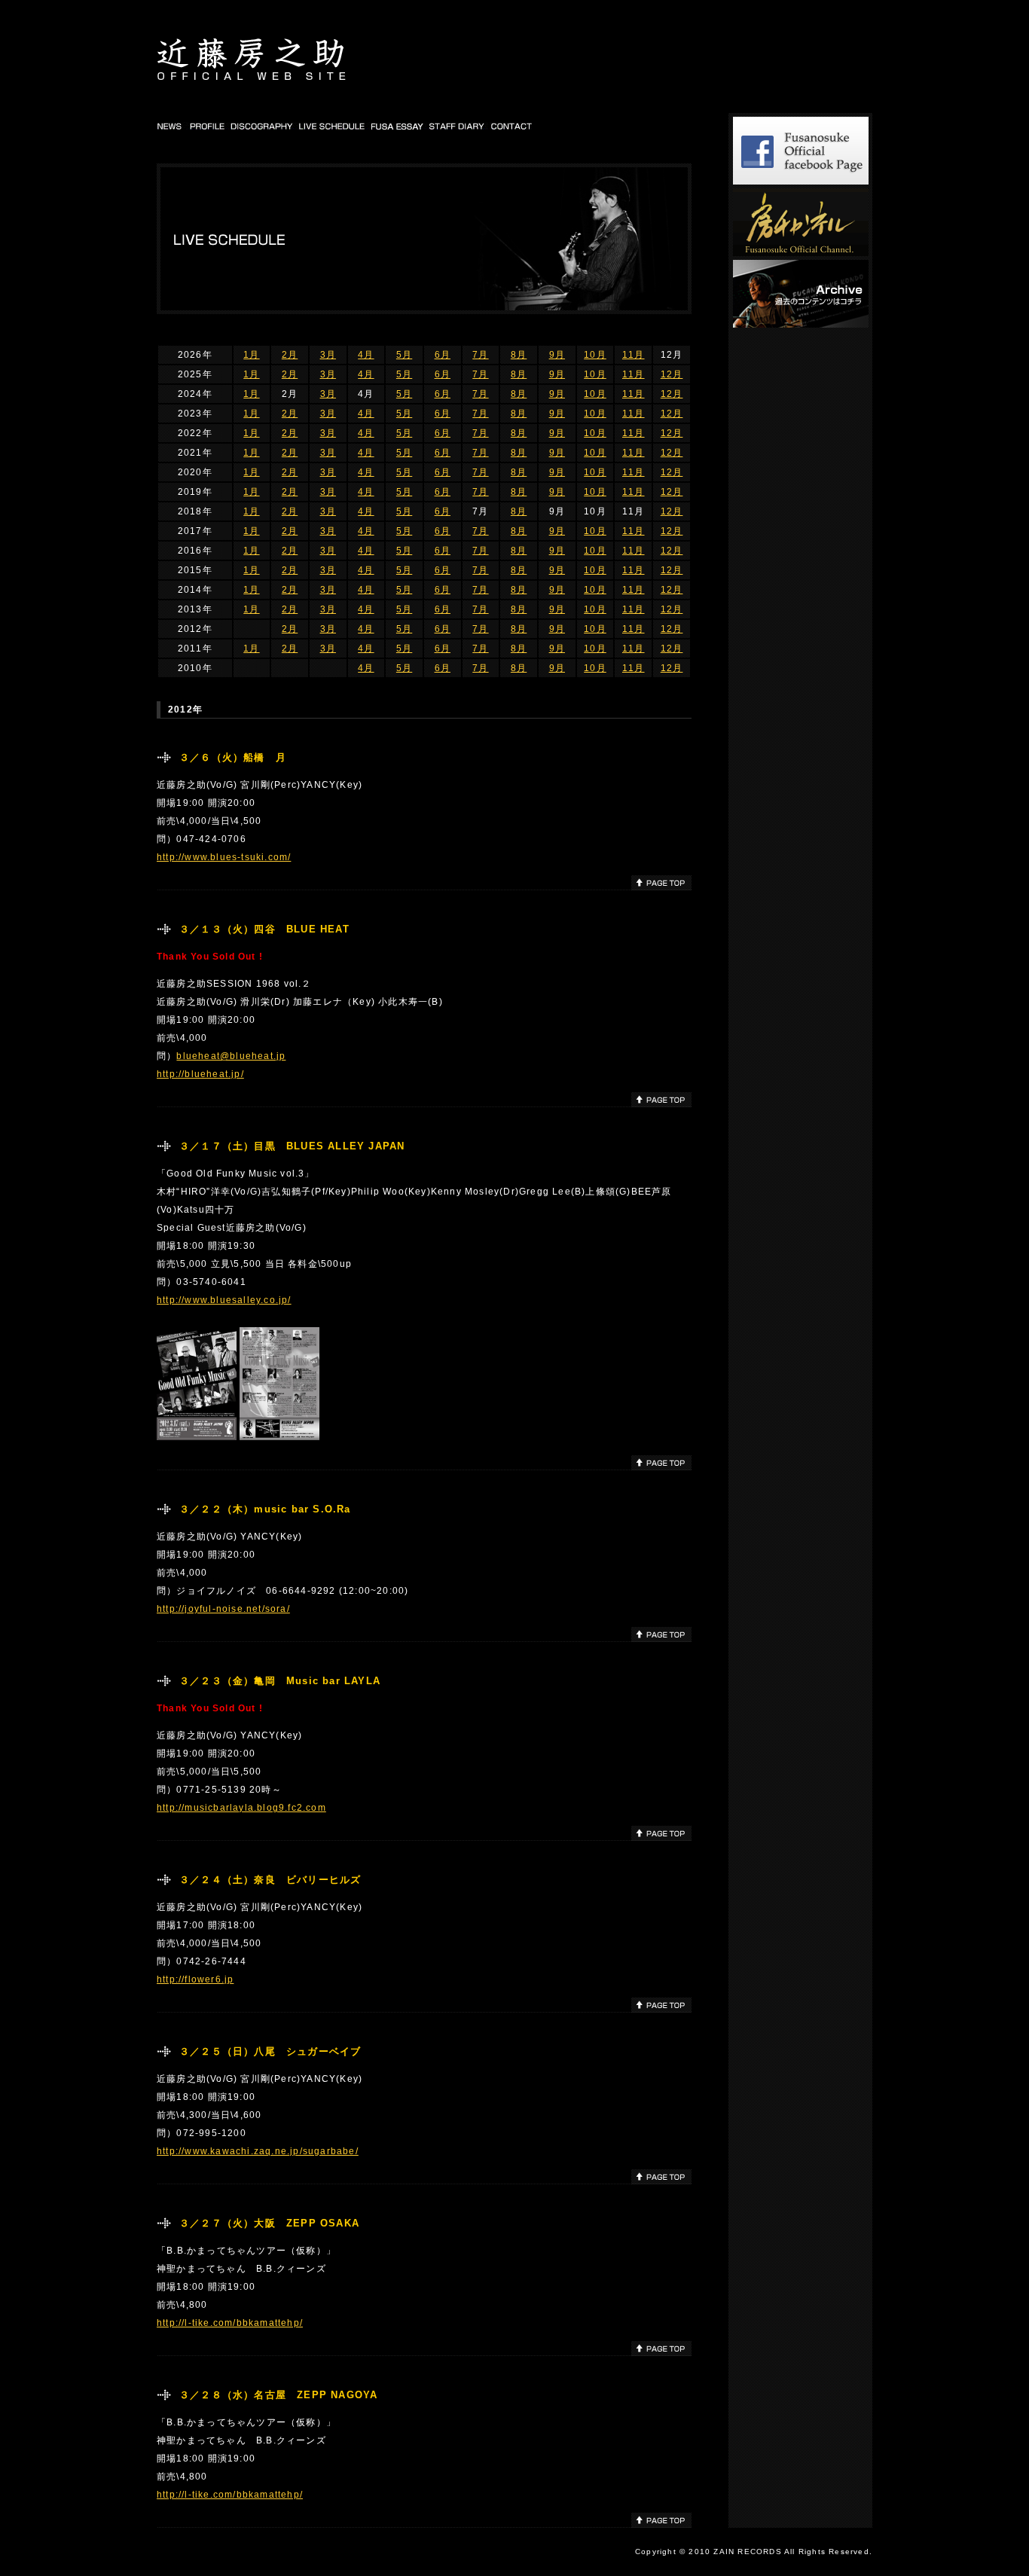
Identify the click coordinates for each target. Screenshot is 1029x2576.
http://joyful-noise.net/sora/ (223, 1609)
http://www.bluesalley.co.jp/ (224, 1300)
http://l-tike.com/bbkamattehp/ (230, 2323)
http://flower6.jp (195, 1979)
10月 (595, 355)
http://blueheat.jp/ (200, 1074)
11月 (634, 355)
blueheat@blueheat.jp (231, 1056)
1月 (251, 355)
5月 (404, 355)
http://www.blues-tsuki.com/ (224, 857)
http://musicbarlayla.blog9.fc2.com (241, 1808)
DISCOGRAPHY (262, 126)
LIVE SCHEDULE (333, 126)
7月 (480, 355)
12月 (672, 374)
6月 (443, 355)
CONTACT (512, 126)
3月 (328, 355)
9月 (557, 355)
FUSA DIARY (398, 126)
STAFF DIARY (458, 126)
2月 (290, 355)
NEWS (171, 126)
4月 (366, 355)
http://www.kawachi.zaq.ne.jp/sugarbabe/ (258, 2151)
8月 (519, 355)
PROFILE (207, 126)
